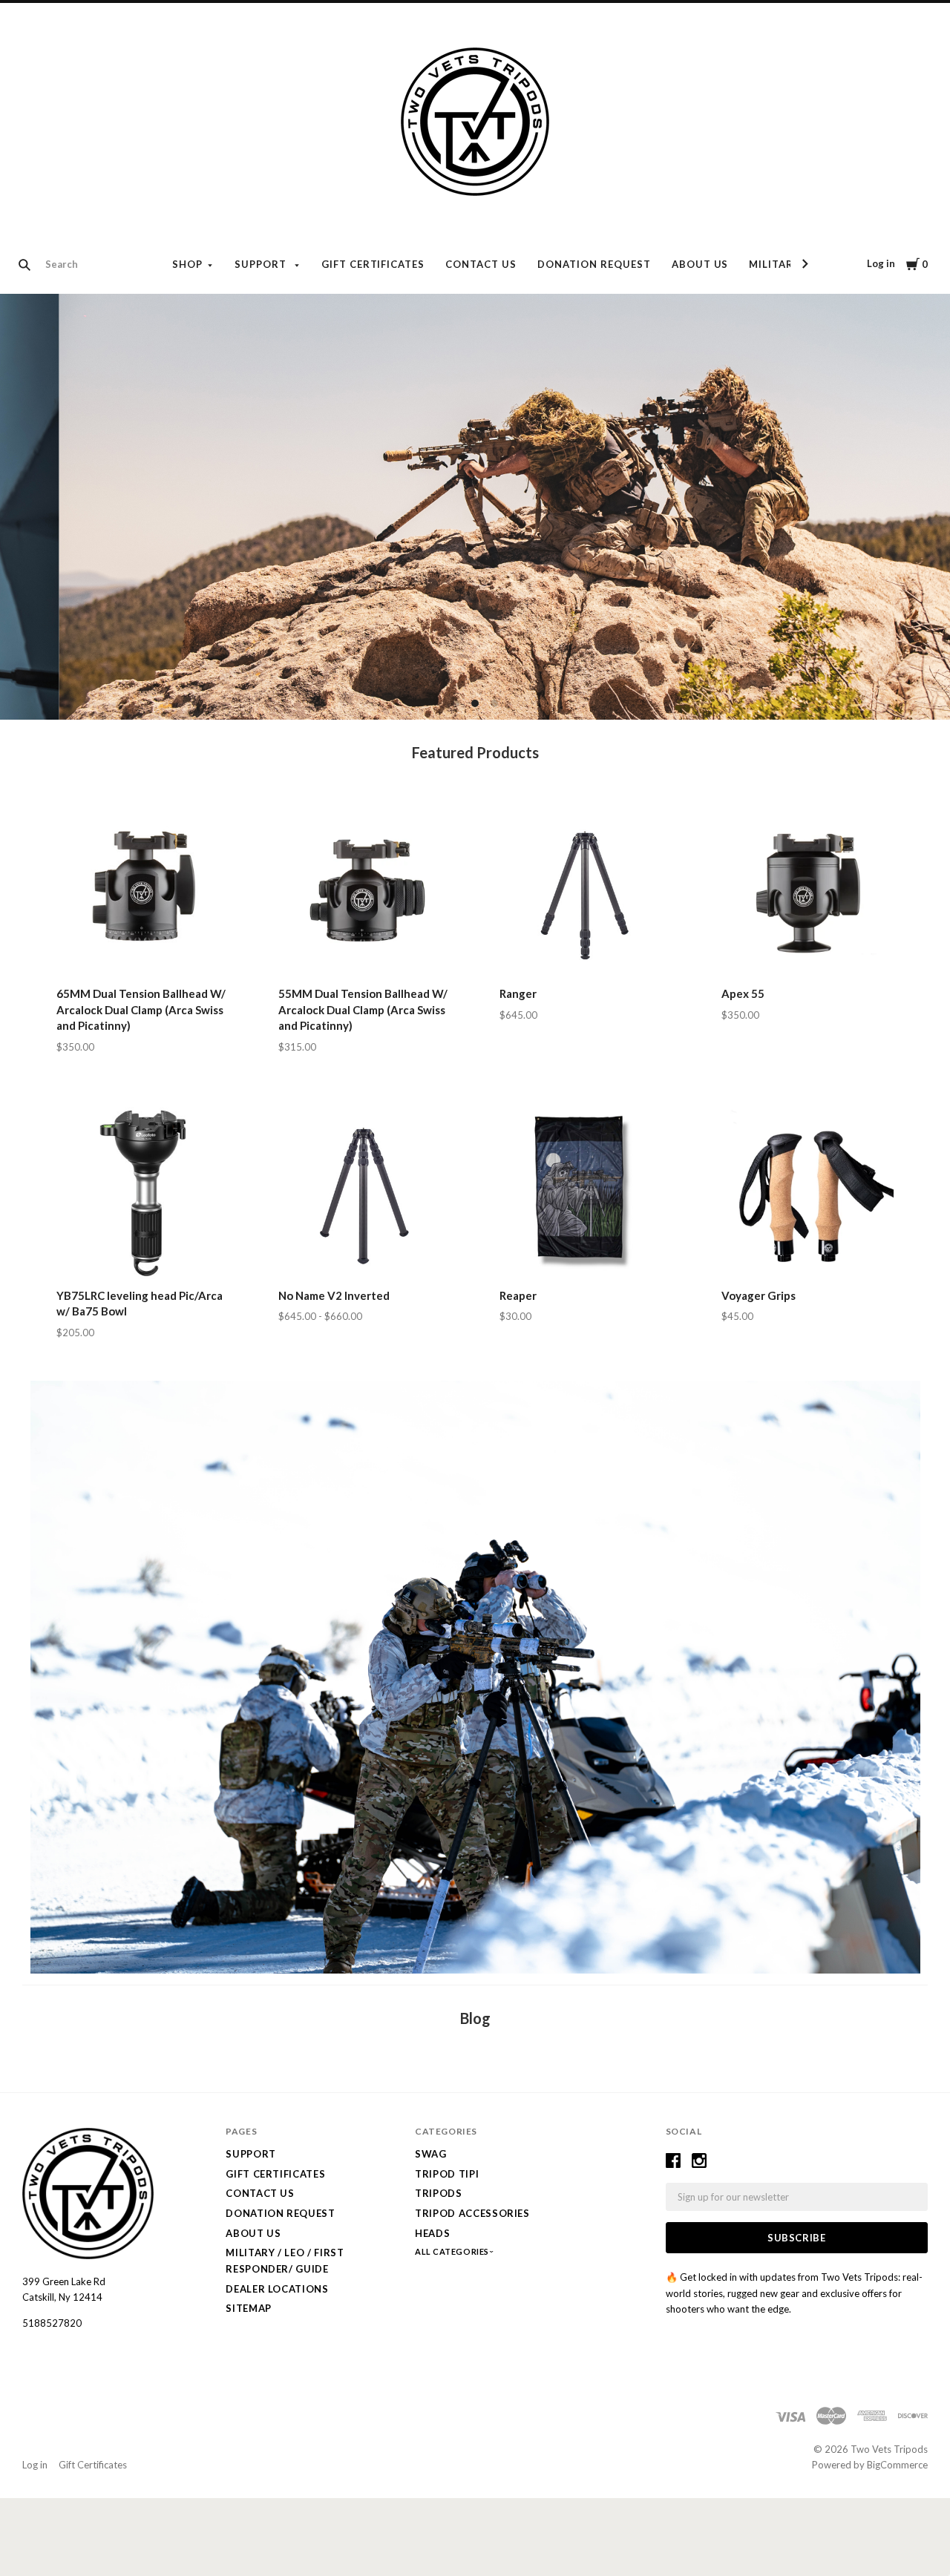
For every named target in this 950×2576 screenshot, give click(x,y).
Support (262, 264)
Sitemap (249, 2308)
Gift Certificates (373, 264)
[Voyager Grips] (807, 1193)
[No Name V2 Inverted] (364, 1193)
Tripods (439, 2193)
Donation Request (594, 264)
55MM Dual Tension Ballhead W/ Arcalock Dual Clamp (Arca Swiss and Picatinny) (363, 1010)
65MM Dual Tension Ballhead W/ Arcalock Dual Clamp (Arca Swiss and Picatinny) (141, 1010)
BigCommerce (897, 2465)
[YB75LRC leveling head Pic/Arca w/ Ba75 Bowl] (142, 1193)
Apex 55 (743, 993)
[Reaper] (586, 1193)
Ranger (518, 993)
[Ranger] (586, 891)
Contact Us (481, 264)
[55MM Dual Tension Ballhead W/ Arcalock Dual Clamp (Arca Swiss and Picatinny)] (364, 891)
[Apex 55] (807, 891)
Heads (432, 2233)
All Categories (453, 2251)
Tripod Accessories (472, 2213)
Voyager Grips (759, 1295)
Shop (187, 264)
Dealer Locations (277, 2289)
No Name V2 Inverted (334, 1295)
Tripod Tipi (447, 2174)
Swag (431, 2154)
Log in (881, 263)
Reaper (518, 1295)
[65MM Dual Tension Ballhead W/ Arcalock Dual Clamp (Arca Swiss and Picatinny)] (142, 891)
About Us (700, 264)
